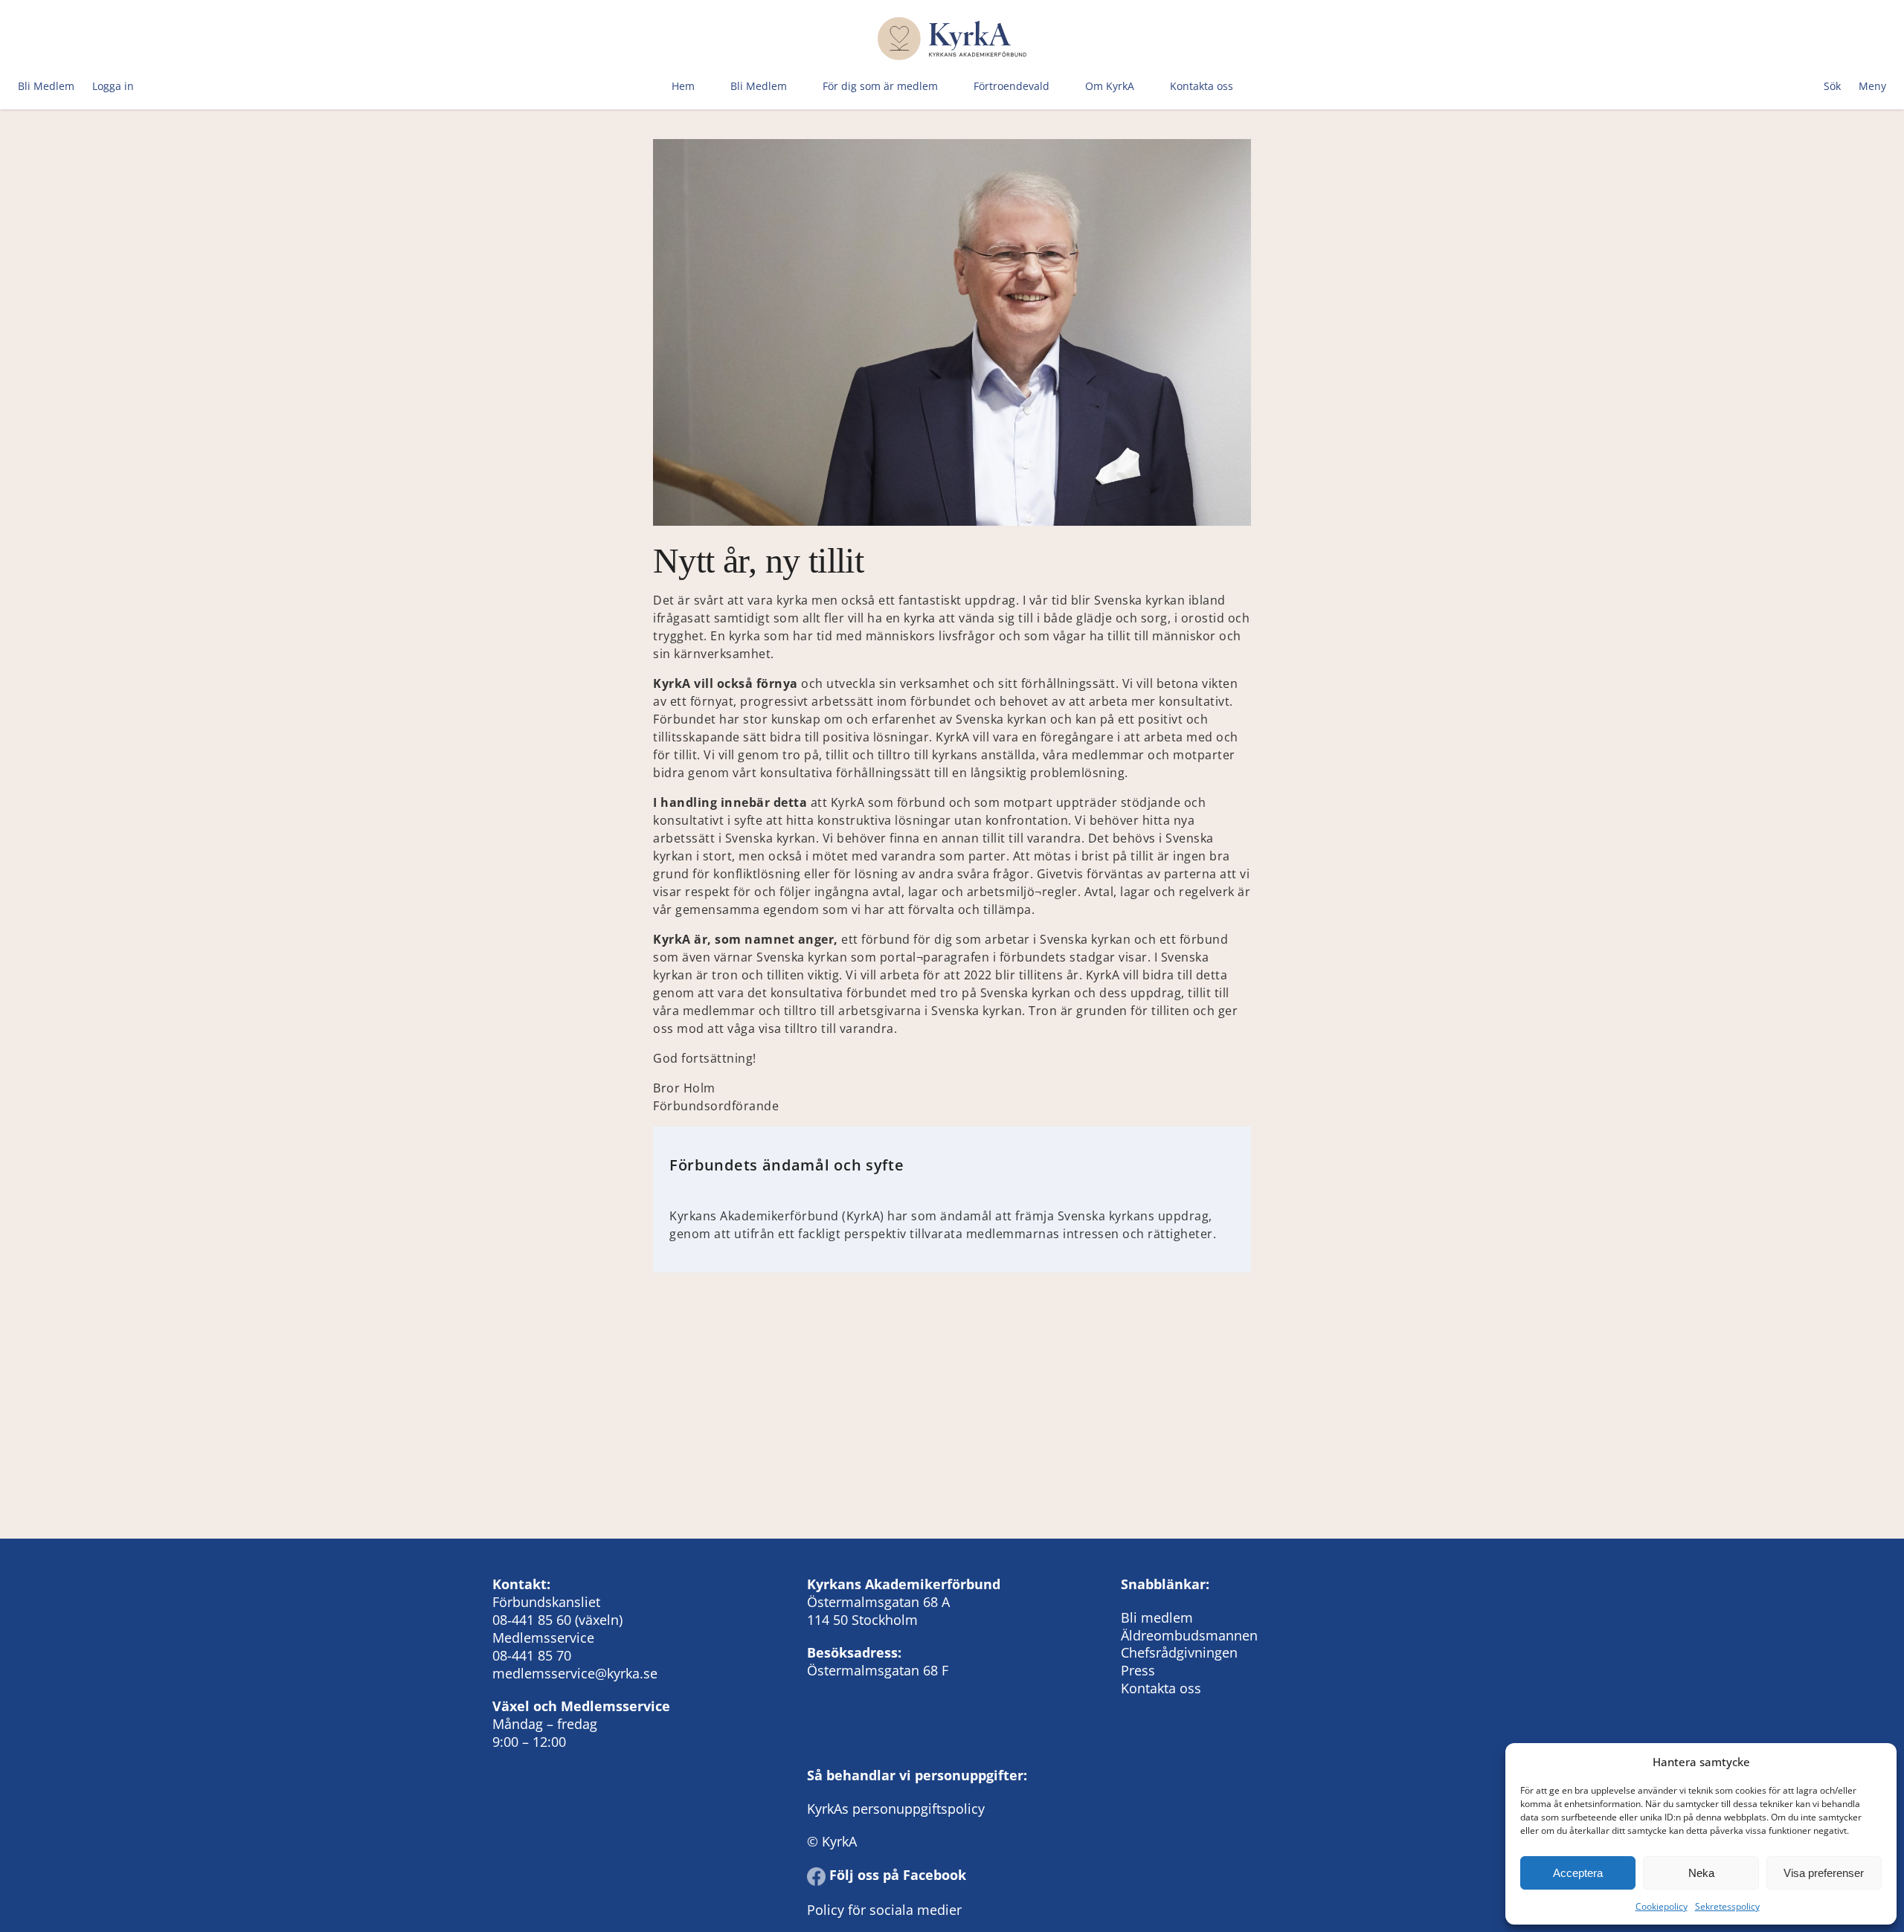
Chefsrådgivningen (1179, 1652)
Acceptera (1578, 1873)
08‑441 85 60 (532, 1620)
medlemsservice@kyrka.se (575, 1673)
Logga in (113, 86)
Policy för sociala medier (884, 1910)
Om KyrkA (1110, 86)
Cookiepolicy (1662, 1906)
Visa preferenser (1824, 1873)
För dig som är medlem (880, 86)
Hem (683, 86)
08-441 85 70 (532, 1655)
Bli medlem (1157, 1617)
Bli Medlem (46, 86)
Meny (1872, 86)
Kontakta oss (1202, 86)
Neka (1701, 1873)
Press (1138, 1670)
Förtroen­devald (1011, 86)
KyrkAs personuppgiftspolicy (896, 1809)
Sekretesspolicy (1727, 1906)
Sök (1832, 86)
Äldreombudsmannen (1189, 1635)
